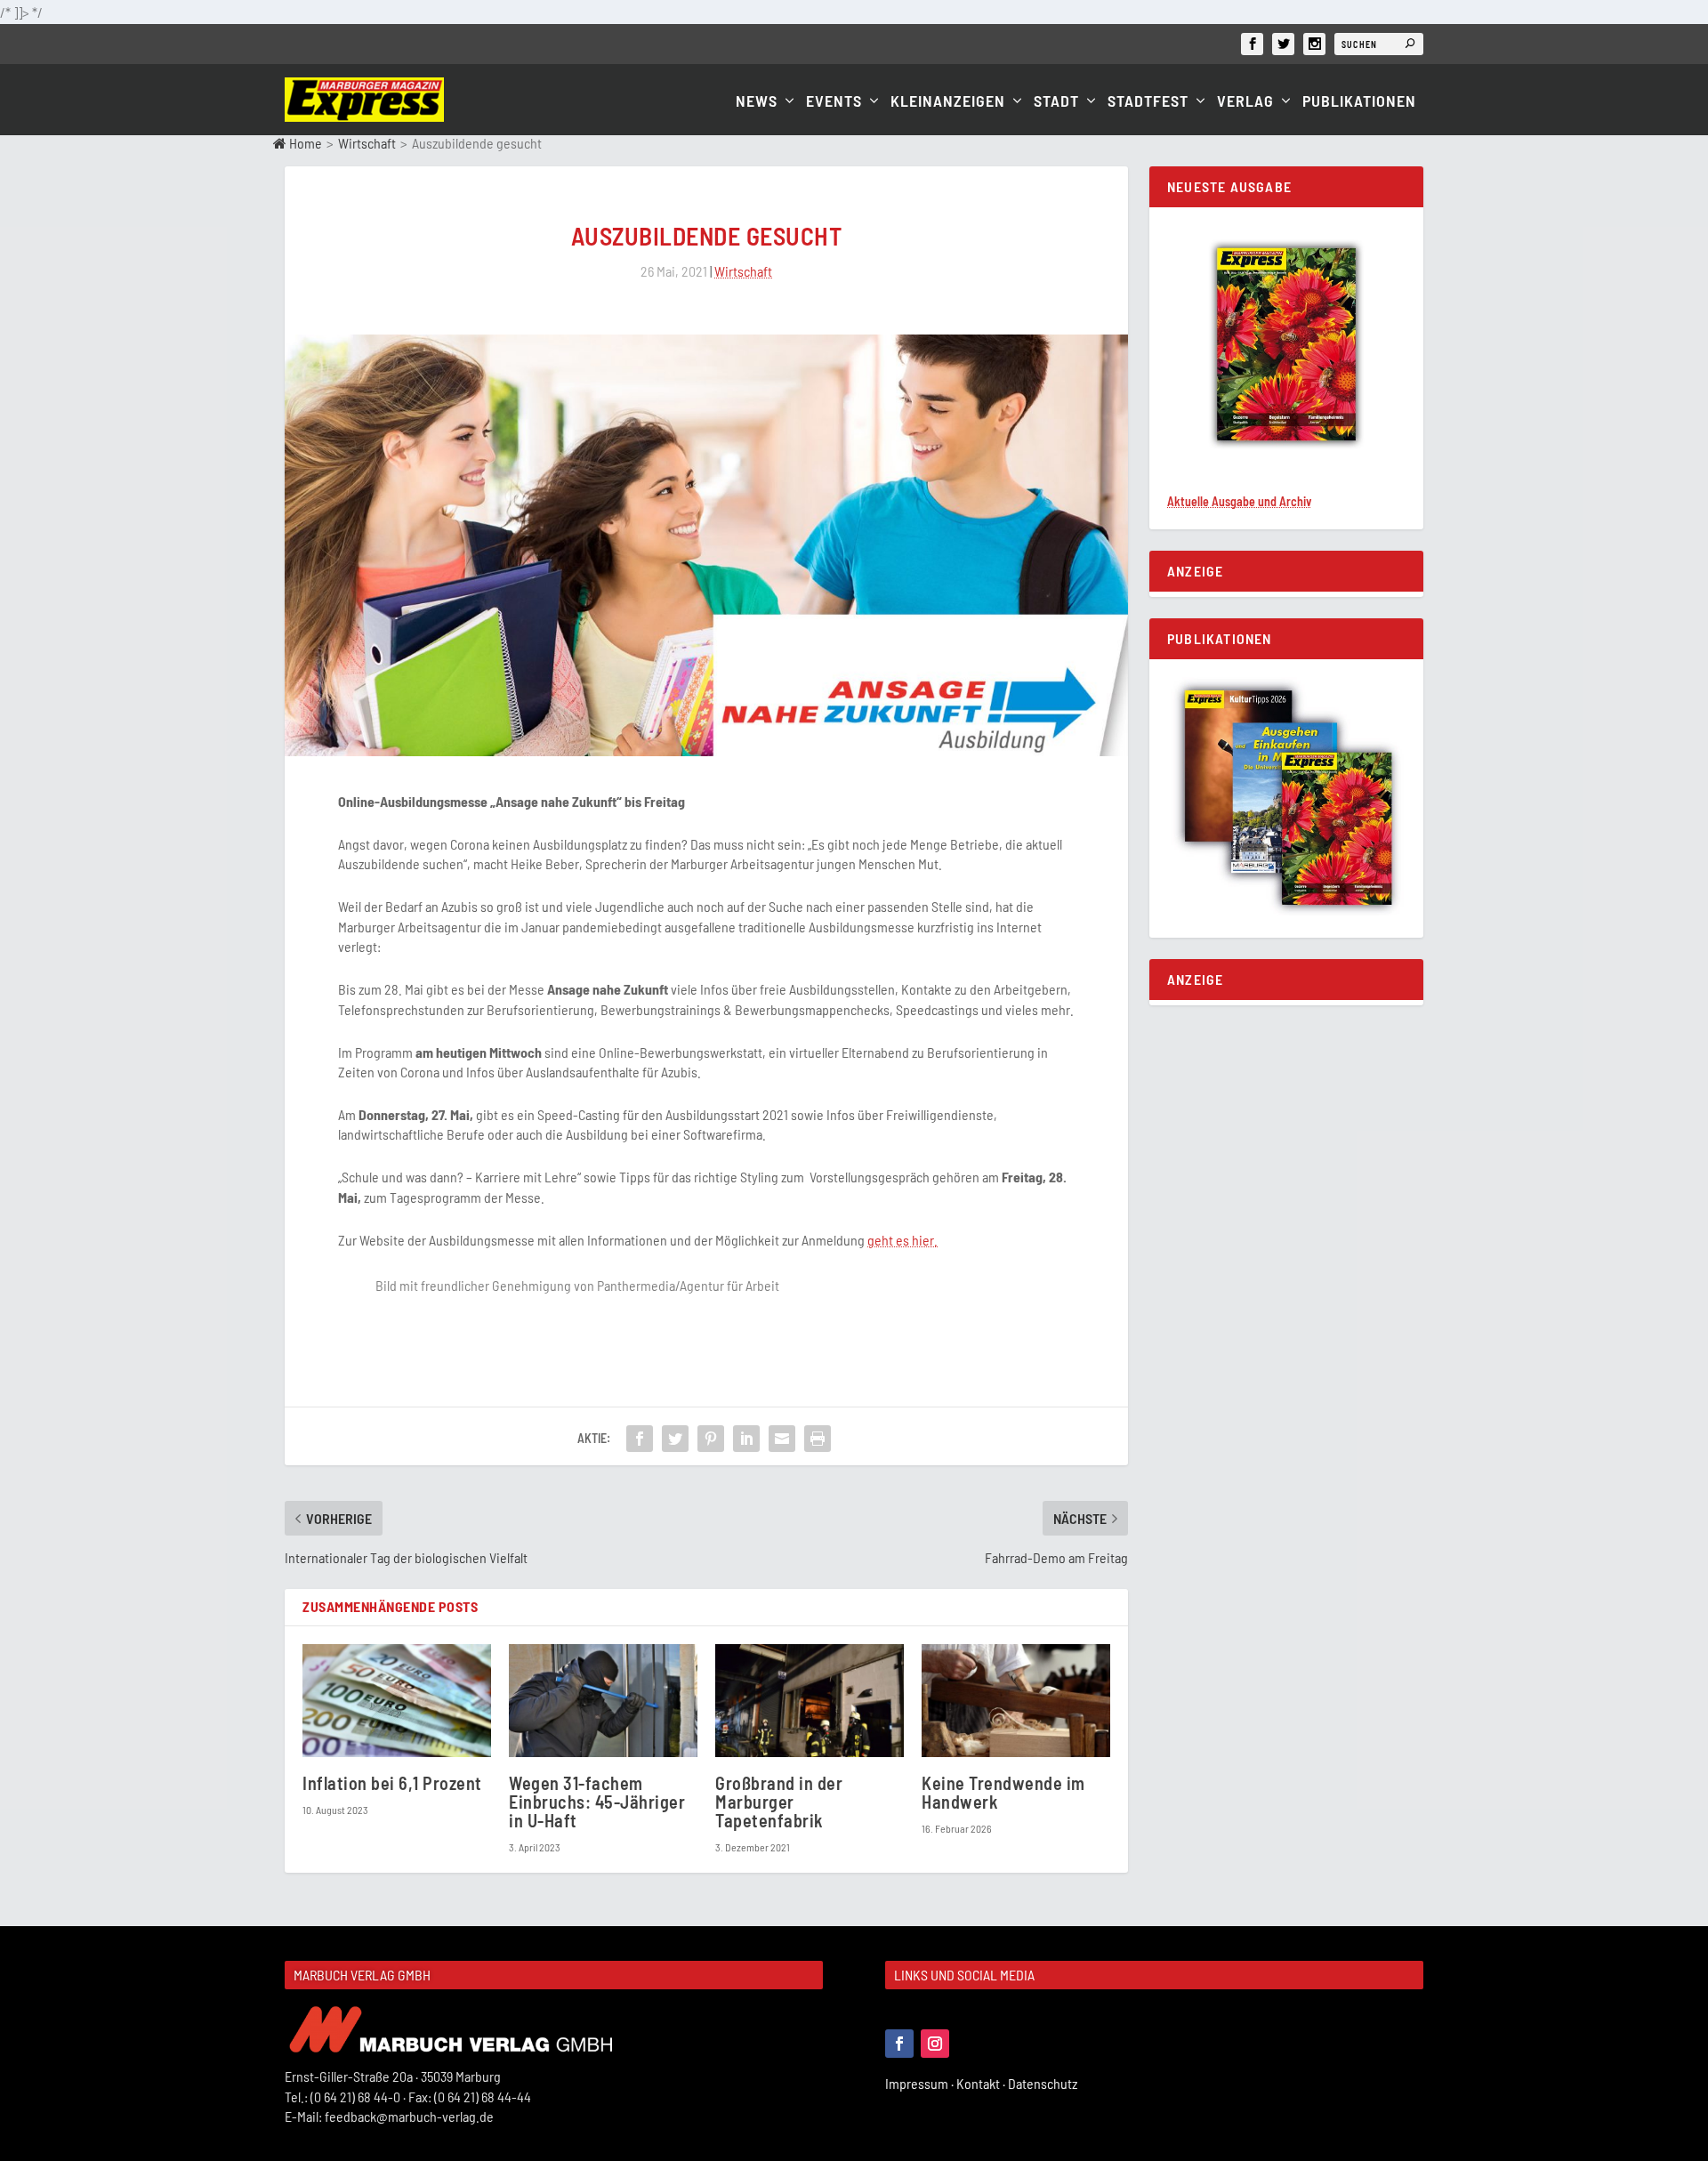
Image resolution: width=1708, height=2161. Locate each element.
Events (834, 102)
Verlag (1245, 102)
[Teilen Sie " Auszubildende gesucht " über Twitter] (675, 1439)
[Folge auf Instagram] (935, 2044)
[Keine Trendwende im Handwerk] (1016, 1701)
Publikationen (1359, 102)
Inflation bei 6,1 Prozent (392, 1783)
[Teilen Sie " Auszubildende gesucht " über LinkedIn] (746, 1439)
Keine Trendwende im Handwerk (1003, 1792)
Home (304, 143)
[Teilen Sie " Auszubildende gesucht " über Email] (782, 1439)
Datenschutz (1044, 2083)
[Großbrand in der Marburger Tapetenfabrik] (810, 1701)
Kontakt (982, 2083)
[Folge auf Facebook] (899, 2044)
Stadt (1056, 102)
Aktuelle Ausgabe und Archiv (1239, 501)
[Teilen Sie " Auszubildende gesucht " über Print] (818, 1439)
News (757, 102)
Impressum (921, 2083)
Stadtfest (1148, 102)
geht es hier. (902, 1240)
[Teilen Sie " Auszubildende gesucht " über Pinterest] (711, 1439)
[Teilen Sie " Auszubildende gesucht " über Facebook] (640, 1439)
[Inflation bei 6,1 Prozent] (397, 1701)
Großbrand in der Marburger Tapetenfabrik (779, 1802)
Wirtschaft (367, 143)
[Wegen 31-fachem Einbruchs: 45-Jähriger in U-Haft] (603, 1701)
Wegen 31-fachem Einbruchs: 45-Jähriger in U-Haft (597, 1802)
